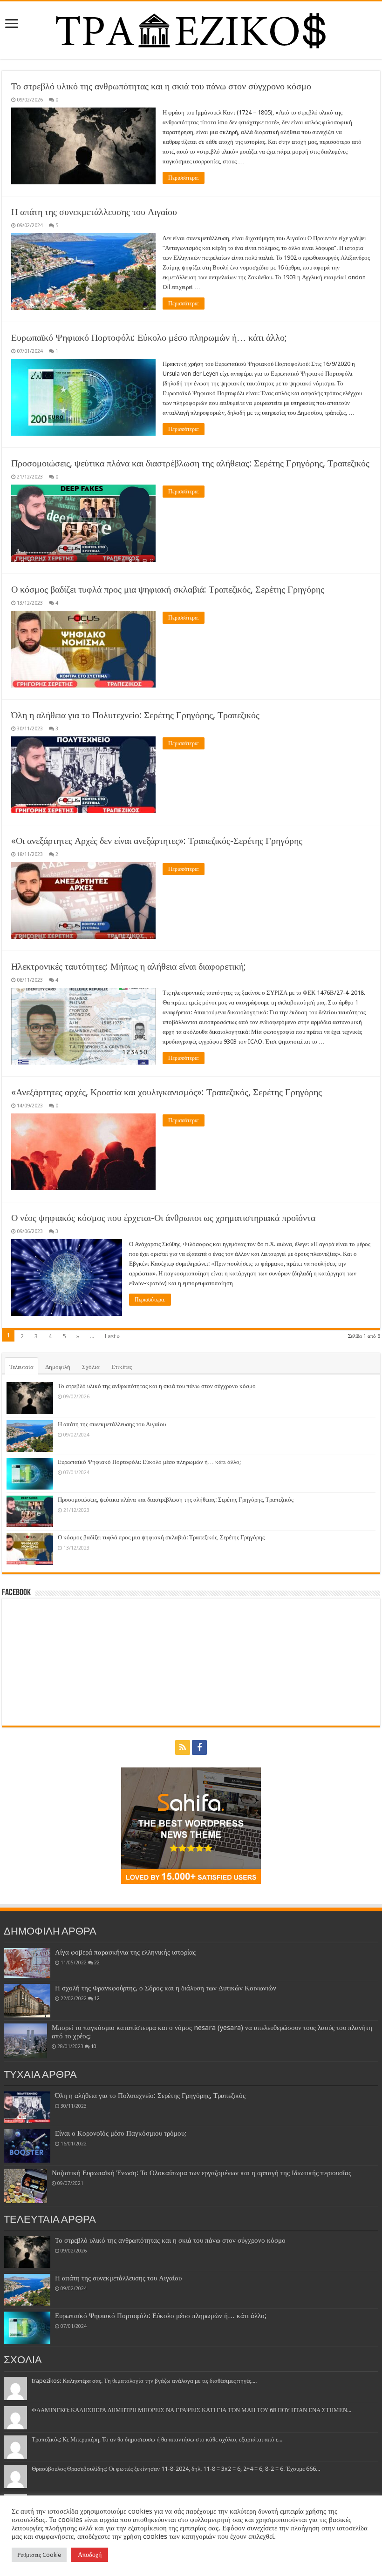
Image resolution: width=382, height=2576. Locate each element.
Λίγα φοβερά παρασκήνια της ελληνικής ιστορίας (125, 1952)
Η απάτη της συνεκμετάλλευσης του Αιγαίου (94, 212)
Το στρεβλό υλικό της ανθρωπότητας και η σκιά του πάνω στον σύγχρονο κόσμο (161, 86)
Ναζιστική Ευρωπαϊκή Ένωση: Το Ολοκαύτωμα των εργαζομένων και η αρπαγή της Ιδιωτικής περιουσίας (201, 2173)
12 (97, 1998)
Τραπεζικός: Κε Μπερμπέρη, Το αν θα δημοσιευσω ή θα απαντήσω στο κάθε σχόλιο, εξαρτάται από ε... (157, 2439)
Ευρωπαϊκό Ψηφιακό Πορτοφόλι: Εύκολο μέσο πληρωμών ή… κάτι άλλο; (149, 337)
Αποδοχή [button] (90, 2555)
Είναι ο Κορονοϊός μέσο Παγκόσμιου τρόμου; (121, 2133)
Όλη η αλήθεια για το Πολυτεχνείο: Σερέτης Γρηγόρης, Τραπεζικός (135, 715)
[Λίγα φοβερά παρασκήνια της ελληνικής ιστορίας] (27, 1963)
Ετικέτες (122, 1367)
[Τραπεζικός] (191, 28)
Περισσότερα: (184, 178)
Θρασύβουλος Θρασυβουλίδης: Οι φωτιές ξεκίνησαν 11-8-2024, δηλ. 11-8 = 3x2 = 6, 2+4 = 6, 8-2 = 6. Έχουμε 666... (176, 2469)
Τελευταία (21, 1367)
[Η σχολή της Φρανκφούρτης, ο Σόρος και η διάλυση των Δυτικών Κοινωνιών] (27, 2001)
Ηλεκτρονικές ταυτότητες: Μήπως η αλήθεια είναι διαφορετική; (129, 966)
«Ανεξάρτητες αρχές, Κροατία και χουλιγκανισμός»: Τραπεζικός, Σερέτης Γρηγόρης (167, 1092)
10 (94, 2046)
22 (97, 1962)
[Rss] (183, 1747)
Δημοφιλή (58, 1367)
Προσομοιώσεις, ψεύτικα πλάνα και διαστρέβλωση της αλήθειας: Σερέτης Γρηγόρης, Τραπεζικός (190, 463)
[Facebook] (199, 1747)
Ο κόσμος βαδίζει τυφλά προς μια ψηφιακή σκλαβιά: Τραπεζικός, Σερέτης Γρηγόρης (168, 589)
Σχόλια (91, 1367)
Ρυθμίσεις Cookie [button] (39, 2555)
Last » (112, 1336)
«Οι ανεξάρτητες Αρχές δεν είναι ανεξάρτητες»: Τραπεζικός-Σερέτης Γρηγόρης (157, 841)
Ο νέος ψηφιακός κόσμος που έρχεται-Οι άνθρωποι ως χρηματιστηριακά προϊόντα (163, 1218)
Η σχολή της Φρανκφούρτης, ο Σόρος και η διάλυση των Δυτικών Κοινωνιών (166, 1988)
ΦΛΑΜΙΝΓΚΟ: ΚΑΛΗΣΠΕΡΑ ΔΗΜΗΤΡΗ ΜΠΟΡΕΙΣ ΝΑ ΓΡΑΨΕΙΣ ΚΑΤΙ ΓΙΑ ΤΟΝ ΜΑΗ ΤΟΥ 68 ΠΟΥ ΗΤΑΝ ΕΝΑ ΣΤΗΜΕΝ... (191, 2410)
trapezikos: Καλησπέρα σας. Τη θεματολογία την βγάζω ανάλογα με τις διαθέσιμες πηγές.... (144, 2381)
